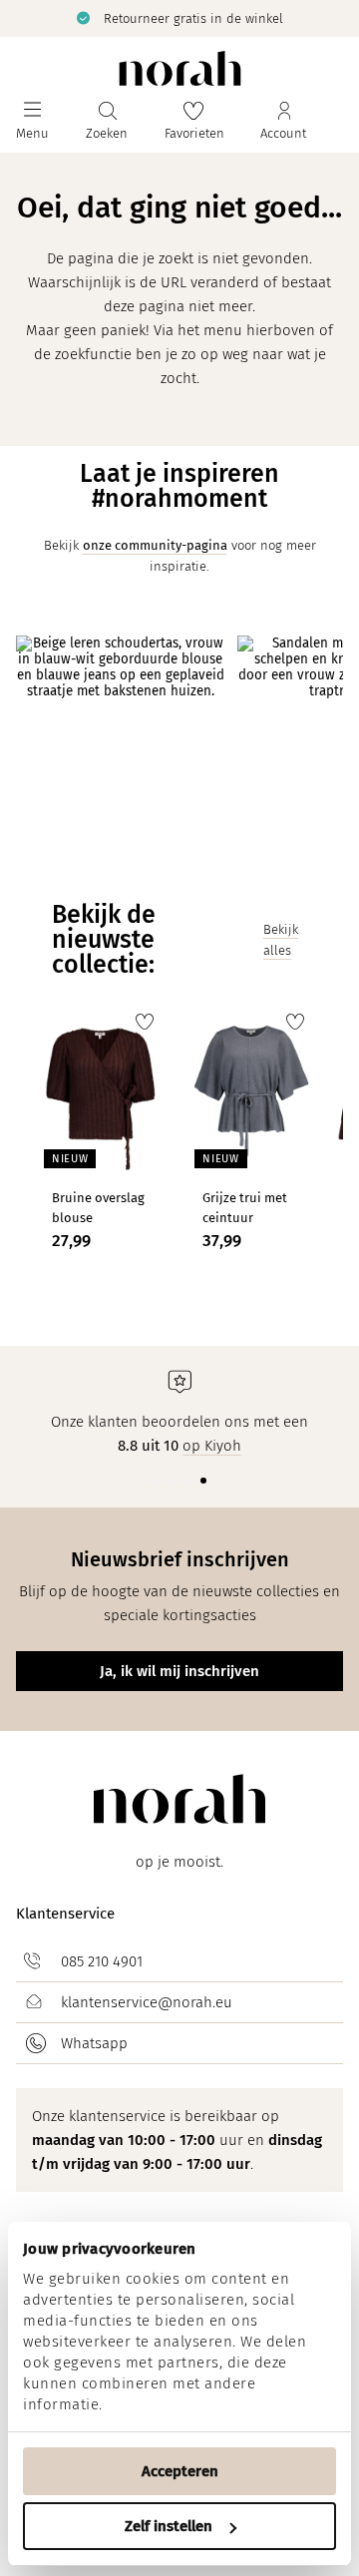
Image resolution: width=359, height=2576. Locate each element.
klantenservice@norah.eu (147, 2002)
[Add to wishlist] (145, 1022)
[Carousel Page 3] (187, 1481)
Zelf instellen (169, 2526)
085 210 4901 (102, 1961)
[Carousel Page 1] (156, 1481)
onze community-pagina (155, 545)
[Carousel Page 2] (172, 1481)
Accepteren (180, 2471)
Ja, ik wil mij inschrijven (179, 1671)
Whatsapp (94, 2043)
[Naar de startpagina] (180, 68)
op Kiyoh (212, 1446)
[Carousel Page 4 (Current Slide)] (203, 1481)
